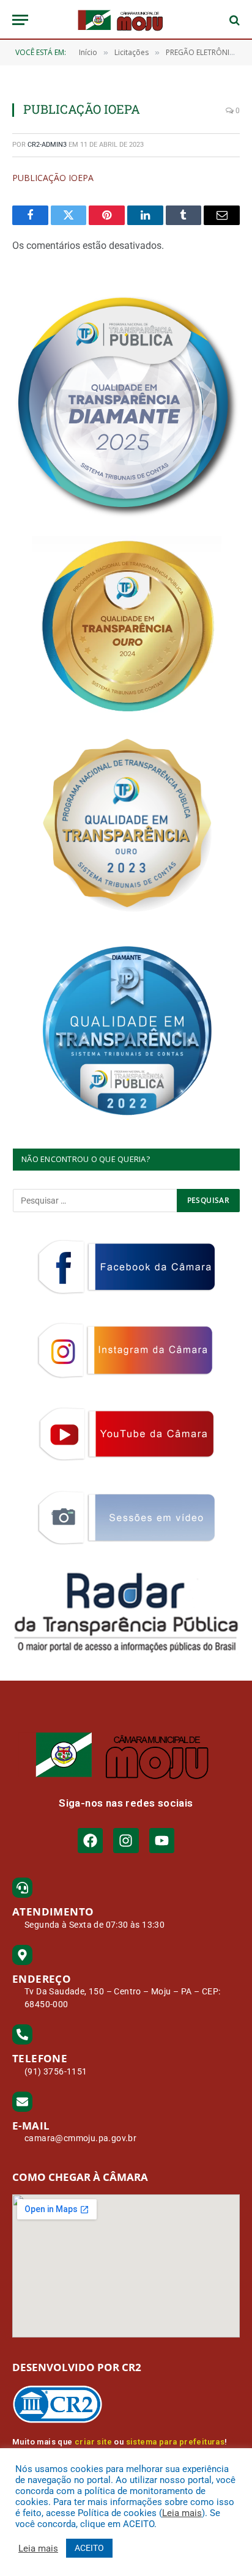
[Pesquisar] (233, 20)
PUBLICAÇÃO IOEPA (53, 178)
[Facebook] (90, 1841)
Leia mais (182, 2513)
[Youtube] (162, 1841)
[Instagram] (126, 1841)
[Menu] (20, 20)
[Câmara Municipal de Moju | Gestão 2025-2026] (126, 20)
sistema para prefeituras (176, 2442)
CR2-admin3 (47, 145)
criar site (93, 2442)
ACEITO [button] (89, 2548)
